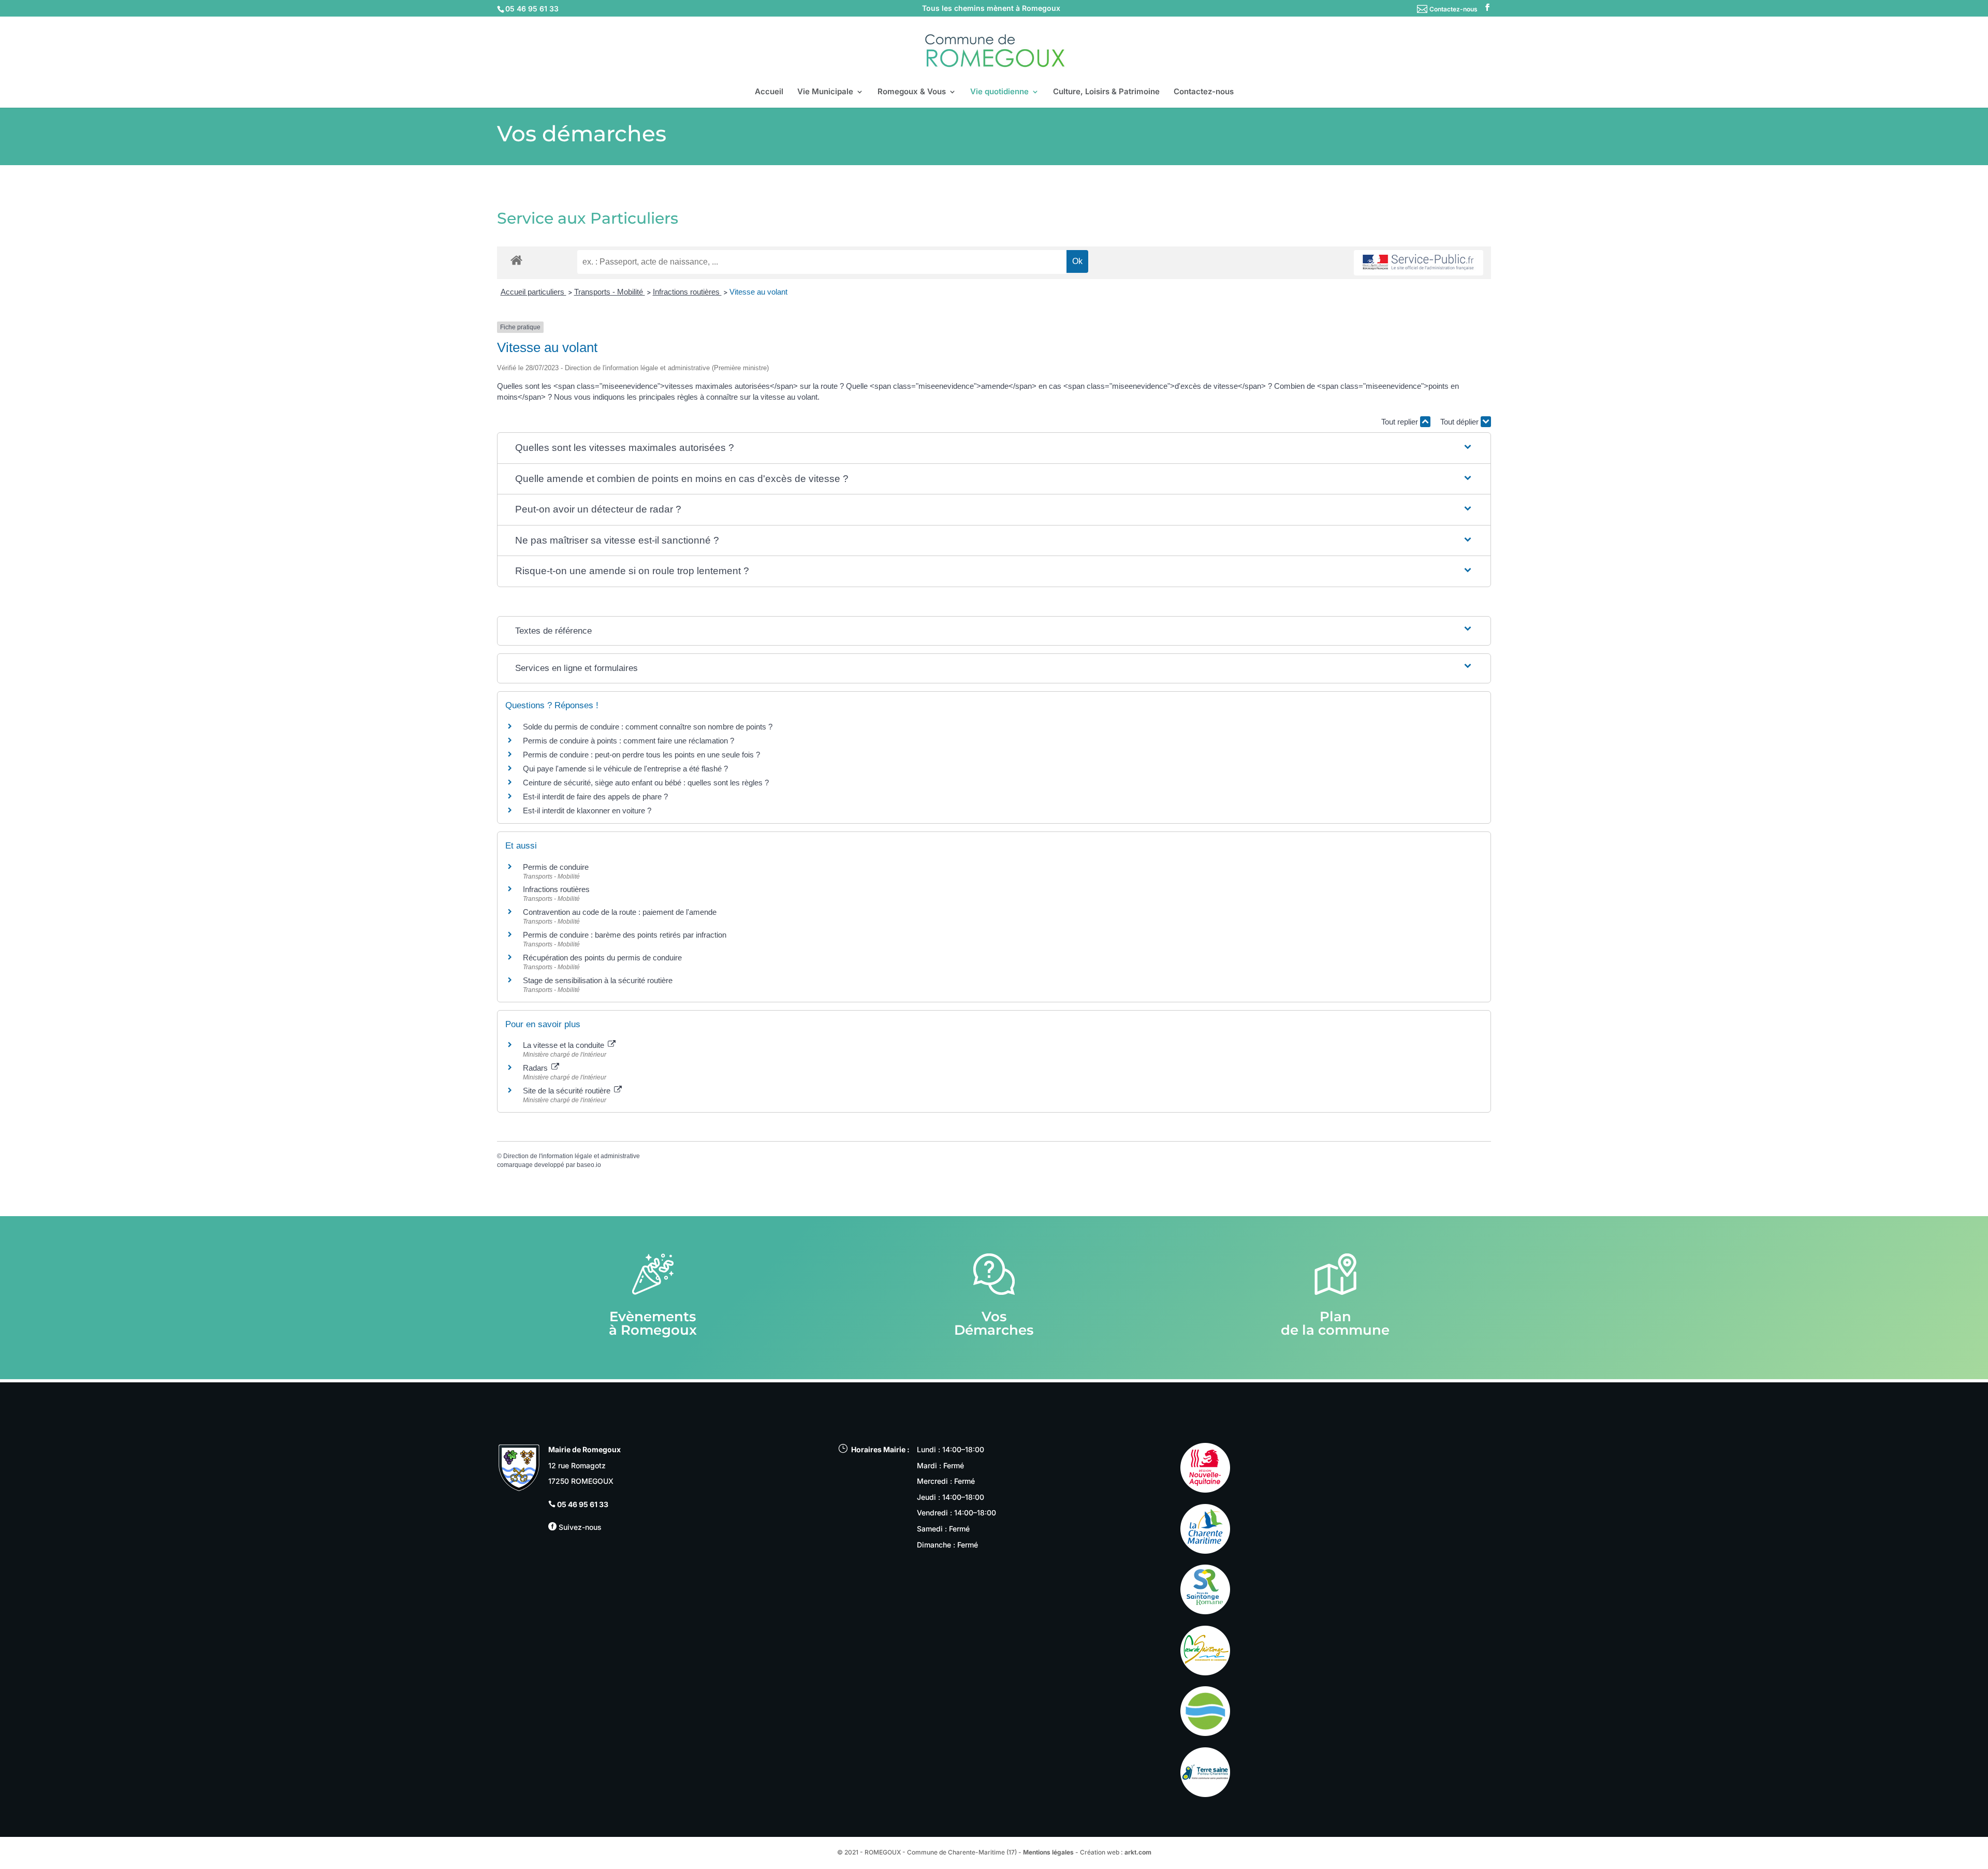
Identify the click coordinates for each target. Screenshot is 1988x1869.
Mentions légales (1048, 1852)
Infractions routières (687, 292)
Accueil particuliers (533, 292)
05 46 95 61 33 (583, 1504)
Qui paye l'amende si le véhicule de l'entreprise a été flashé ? (625, 769)
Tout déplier (1460, 422)
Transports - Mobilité (610, 292)
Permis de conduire (556, 867)
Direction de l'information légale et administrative (572, 1156)
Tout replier (1401, 422)
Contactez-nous (1453, 9)
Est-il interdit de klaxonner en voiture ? (587, 811)
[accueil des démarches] (516, 260)
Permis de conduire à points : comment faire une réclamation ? (628, 741)
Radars (536, 1068)
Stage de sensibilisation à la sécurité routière (598, 980)
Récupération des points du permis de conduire (602, 958)
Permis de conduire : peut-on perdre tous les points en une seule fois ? (641, 755)
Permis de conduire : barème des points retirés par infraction (625, 935)
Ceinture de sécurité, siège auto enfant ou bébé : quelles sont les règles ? (646, 783)
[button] (994, 448)
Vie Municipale (825, 92)
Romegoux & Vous (912, 92)
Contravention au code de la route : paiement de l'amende (620, 912)
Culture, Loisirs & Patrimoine (1106, 92)
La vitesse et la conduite (565, 1045)
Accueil (769, 92)
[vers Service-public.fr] (1419, 263)
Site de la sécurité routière (568, 1091)
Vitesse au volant (759, 292)
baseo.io (589, 1165)
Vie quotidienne (999, 92)
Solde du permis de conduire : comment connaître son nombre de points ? (648, 727)
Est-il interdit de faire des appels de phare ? (595, 797)
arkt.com (1138, 1852)
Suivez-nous (579, 1527)
